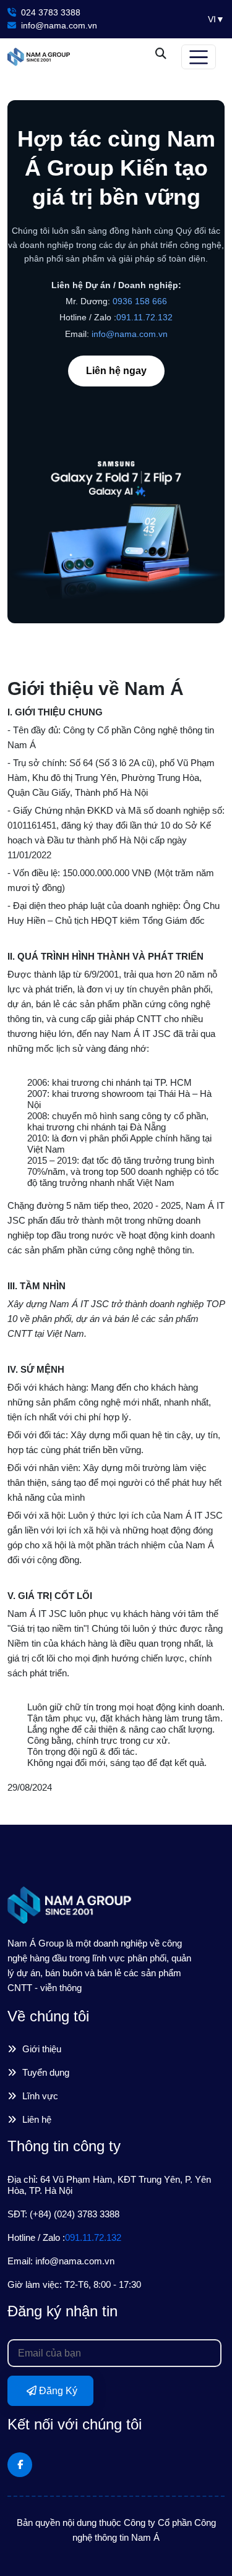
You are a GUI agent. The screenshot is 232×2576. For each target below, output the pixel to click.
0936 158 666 (140, 301)
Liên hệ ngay (116, 371)
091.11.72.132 (144, 317)
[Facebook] (20, 2465)
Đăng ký (57, 2391)
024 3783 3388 (49, 12)
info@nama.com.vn (58, 25)
